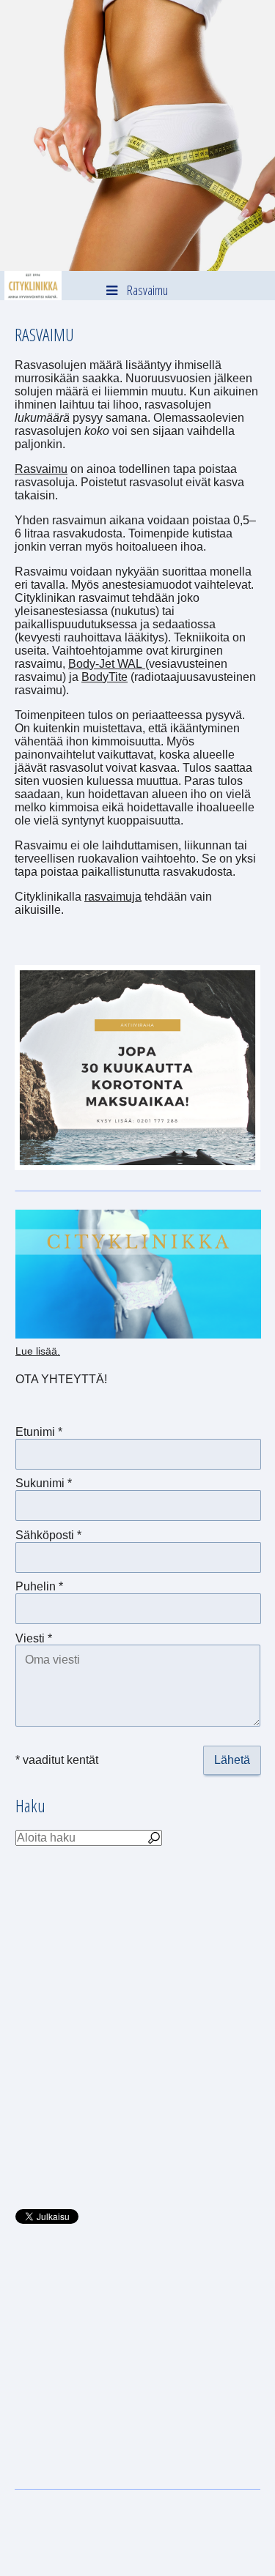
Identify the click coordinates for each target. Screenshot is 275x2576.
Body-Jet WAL (107, 664)
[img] (137, 135)
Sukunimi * (44, 1483)
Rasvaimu (41, 469)
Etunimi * (39, 1432)
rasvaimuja (113, 897)
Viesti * (34, 1638)
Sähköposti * (48, 1535)
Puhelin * (39, 1586)
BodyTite (104, 677)
